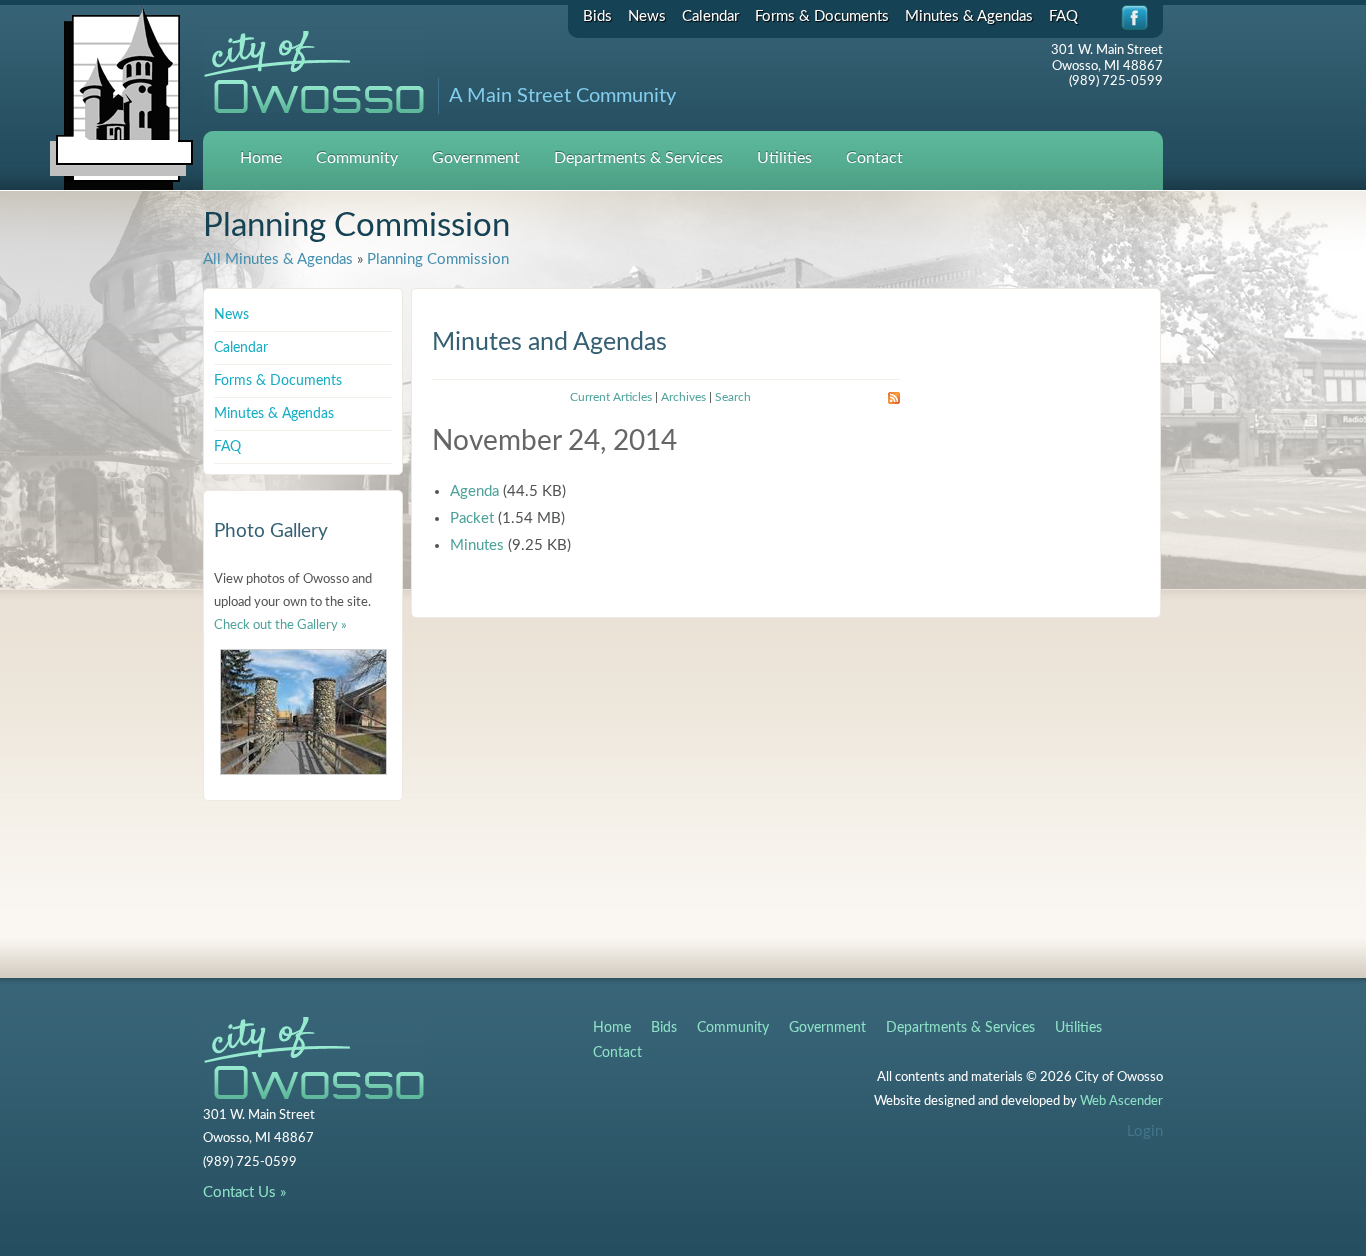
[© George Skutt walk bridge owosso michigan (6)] (303, 712)
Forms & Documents (822, 16)
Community (357, 158)
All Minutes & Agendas (278, 259)
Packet (472, 518)
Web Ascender (1121, 1101)
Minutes (477, 545)
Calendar (710, 16)
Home (261, 158)
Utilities (784, 158)
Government (476, 158)
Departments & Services (638, 158)
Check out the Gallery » (280, 625)
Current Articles (611, 397)
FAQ (1063, 16)
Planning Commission (438, 259)
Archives (683, 397)
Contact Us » (244, 1192)
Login (1145, 1131)
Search (733, 397)
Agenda (474, 491)
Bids (597, 16)
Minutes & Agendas (969, 16)
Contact (874, 158)
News (647, 16)
